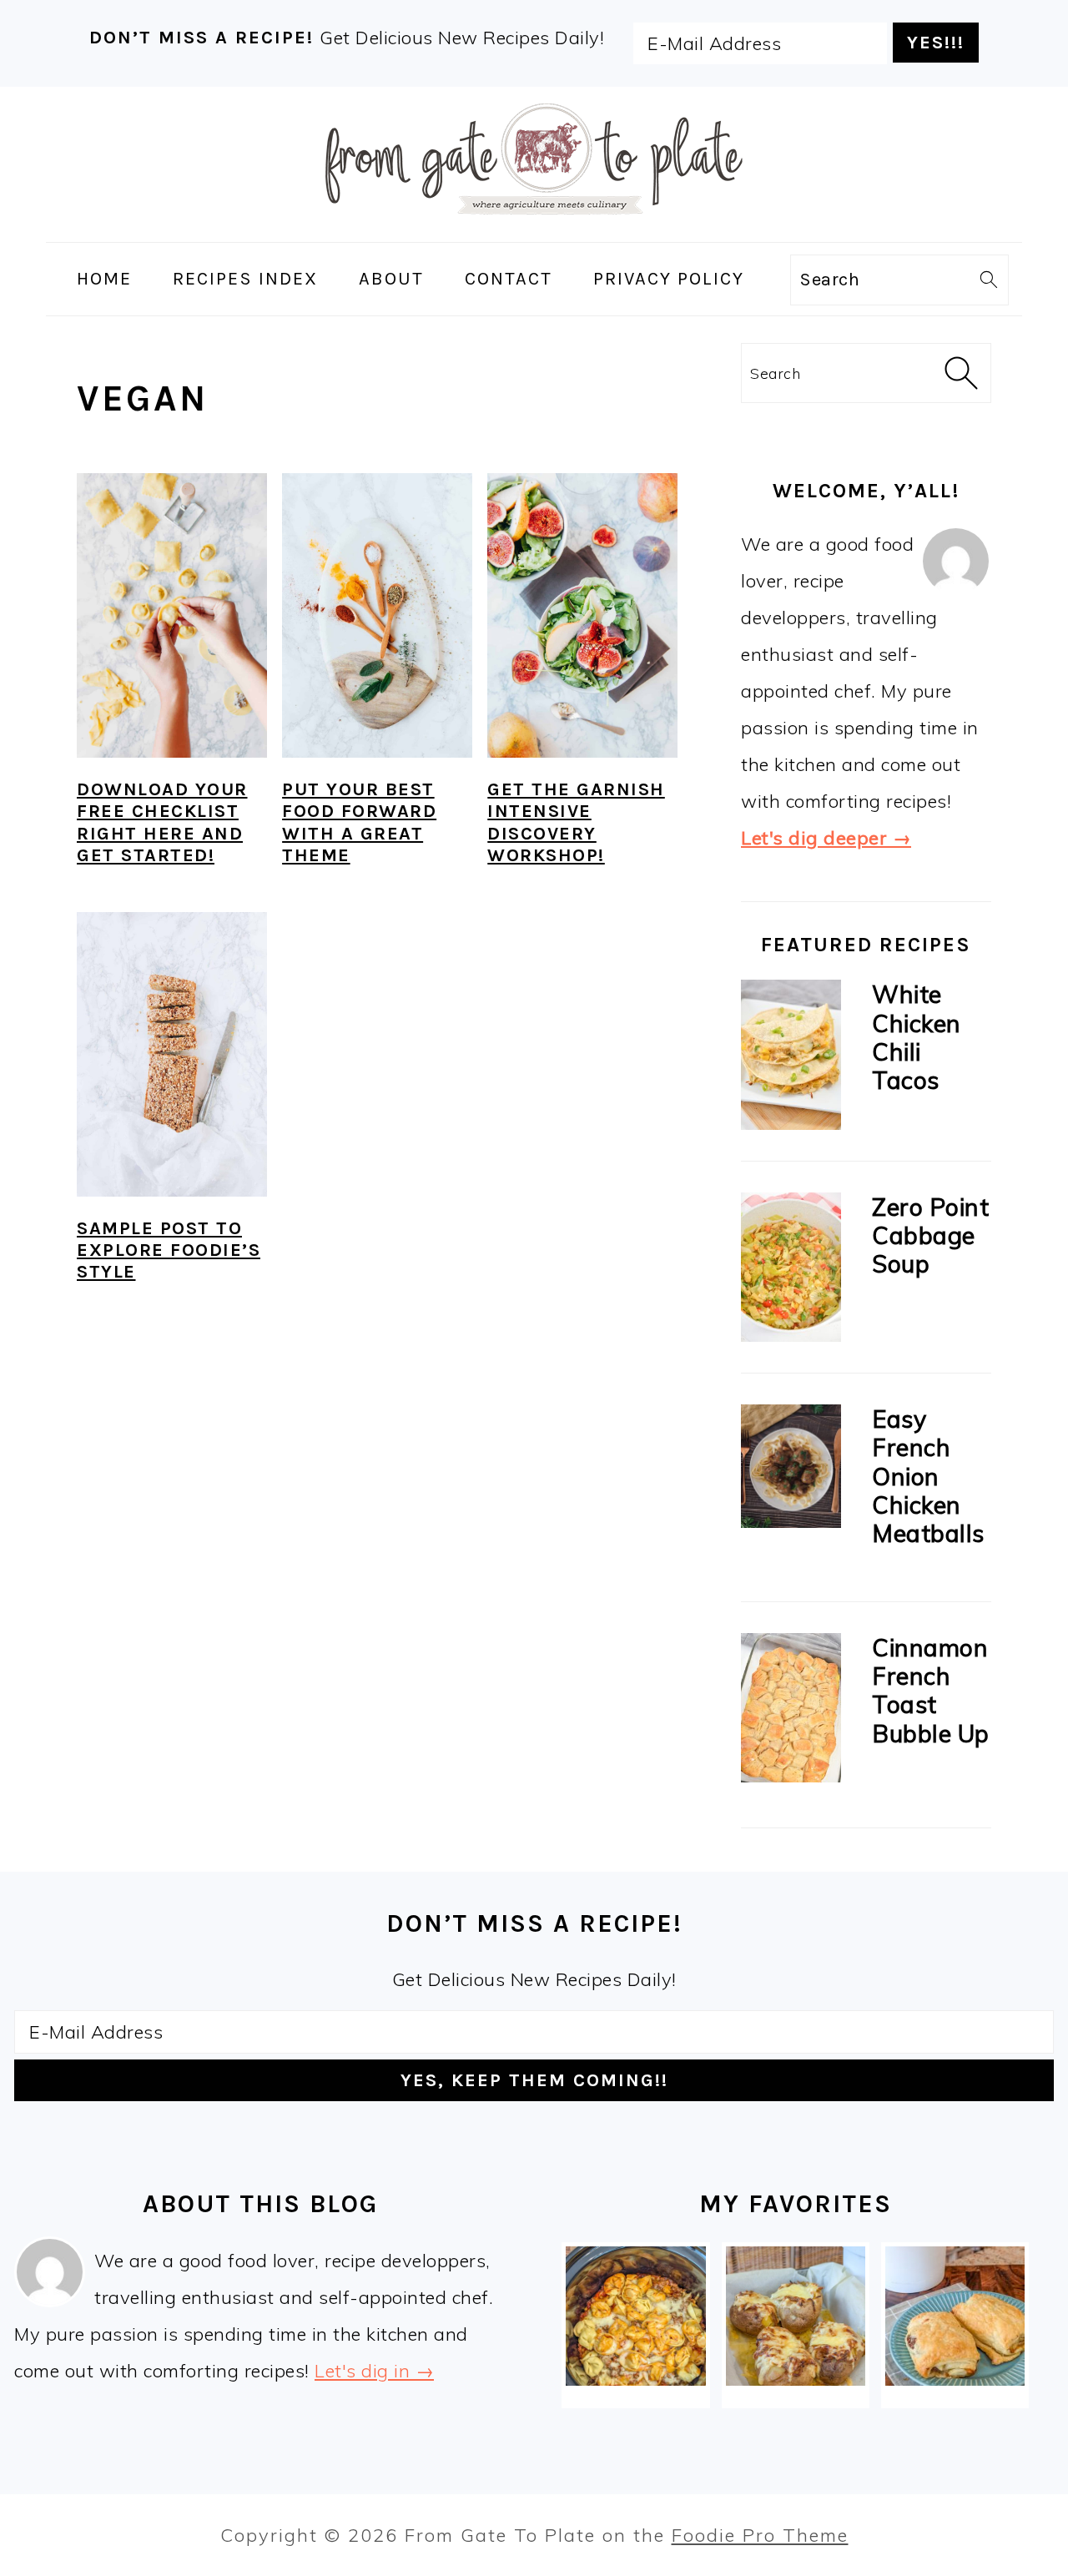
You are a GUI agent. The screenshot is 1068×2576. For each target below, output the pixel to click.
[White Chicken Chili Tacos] (791, 1059)
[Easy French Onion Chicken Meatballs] (791, 1470)
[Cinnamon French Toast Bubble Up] (791, 1712)
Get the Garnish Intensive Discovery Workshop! (576, 822)
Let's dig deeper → (826, 838)
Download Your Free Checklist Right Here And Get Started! (162, 822)
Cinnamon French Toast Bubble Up (931, 1690)
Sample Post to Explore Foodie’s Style (169, 1250)
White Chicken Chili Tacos (917, 1037)
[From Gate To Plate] (534, 225)
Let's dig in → (374, 2371)
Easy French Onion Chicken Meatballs (928, 1476)
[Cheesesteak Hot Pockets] (955, 2316)
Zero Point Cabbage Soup (930, 1235)
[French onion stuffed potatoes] (796, 2316)
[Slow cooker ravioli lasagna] (635, 2316)
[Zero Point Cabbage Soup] (791, 1271)
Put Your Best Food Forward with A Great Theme (359, 822)
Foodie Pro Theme (760, 2535)
